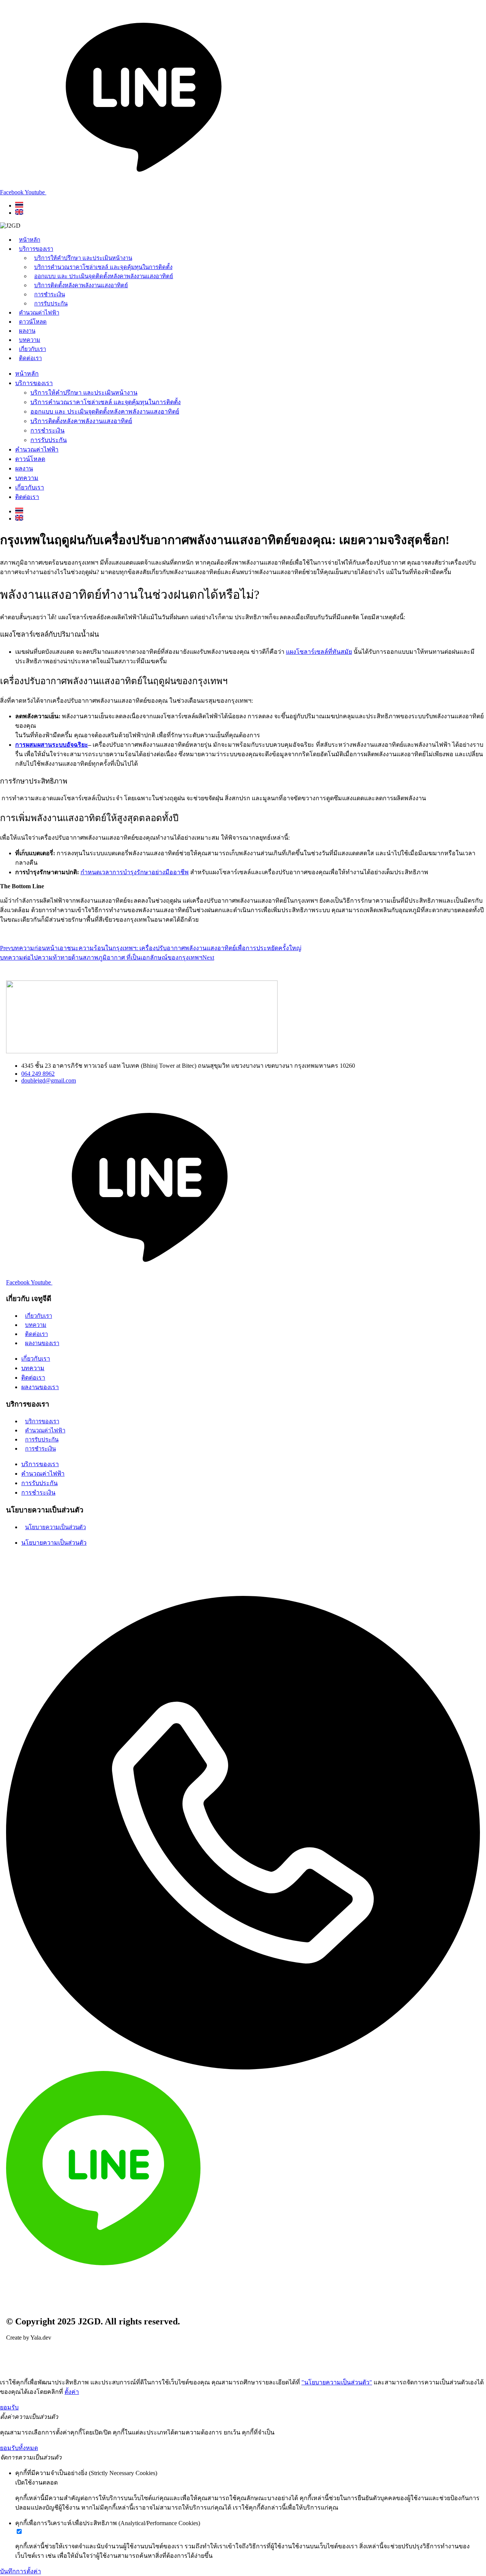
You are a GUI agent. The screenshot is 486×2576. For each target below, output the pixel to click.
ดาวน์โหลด (33, 322)
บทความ (30, 340)
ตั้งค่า (72, 2392)
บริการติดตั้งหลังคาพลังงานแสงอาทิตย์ (81, 285)
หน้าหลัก (30, 240)
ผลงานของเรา (42, 1343)
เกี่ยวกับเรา (32, 349)
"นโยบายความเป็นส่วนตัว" (337, 2382)
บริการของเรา (36, 249)
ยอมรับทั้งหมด (19, 2448)
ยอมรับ (9, 2407)
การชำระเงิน (50, 294)
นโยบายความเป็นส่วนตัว (55, 1527)
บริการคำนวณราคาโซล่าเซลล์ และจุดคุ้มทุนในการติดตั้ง (103, 267)
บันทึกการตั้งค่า (21, 2571)
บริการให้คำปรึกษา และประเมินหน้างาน (83, 258)
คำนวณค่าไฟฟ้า (39, 313)
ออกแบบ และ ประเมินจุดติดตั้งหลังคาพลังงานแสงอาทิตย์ (104, 276)
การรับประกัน (51, 304)
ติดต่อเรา (30, 358)
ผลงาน (27, 331)
